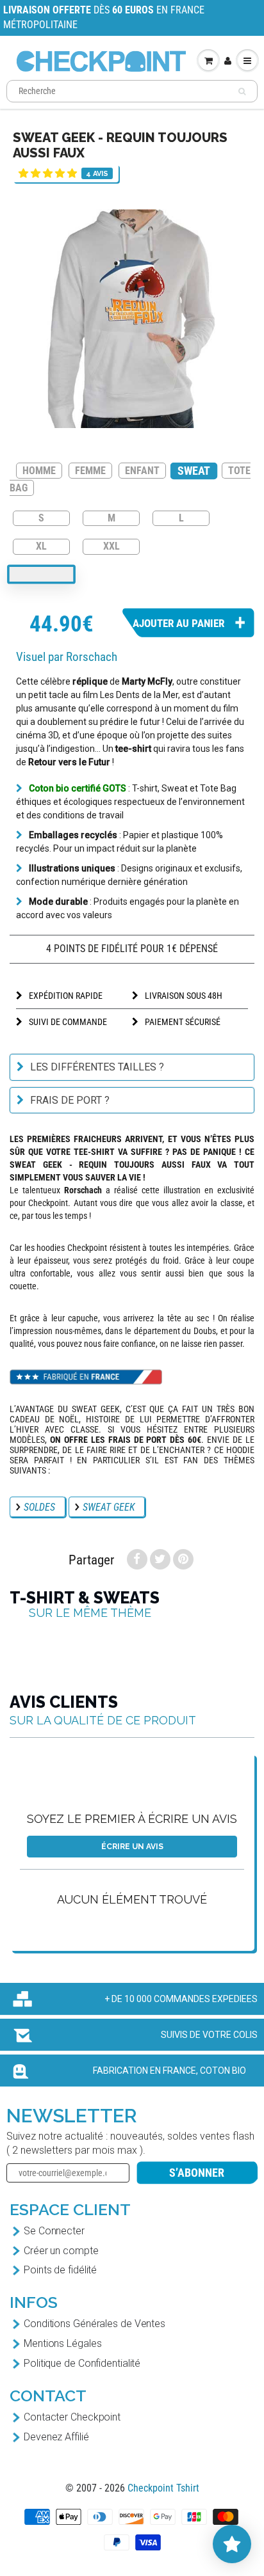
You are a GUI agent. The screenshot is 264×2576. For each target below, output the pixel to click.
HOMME (39, 471)
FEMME (90, 471)
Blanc (41, 575)
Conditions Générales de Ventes (95, 2324)
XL (41, 545)
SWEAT (194, 471)
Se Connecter (54, 2231)
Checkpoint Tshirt (163, 2488)
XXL (111, 545)
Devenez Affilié (56, 2437)
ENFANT (142, 471)
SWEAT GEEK (109, 1507)
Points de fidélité (60, 2270)
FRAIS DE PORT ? (70, 1100)
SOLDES (39, 1507)
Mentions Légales (62, 2343)
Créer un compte (61, 2251)
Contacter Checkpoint (72, 2417)
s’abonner (197, 2173)
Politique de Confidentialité (82, 2363)
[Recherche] (242, 91)
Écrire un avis (132, 1847)
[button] (48, 173)
